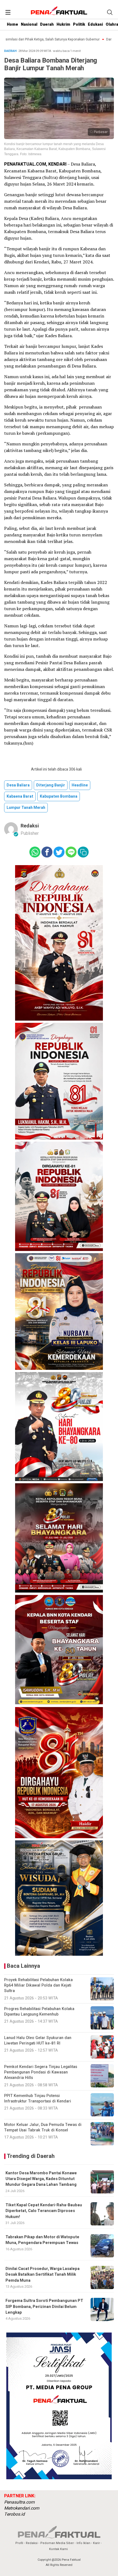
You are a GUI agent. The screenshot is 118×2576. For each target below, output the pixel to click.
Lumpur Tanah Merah (26, 808)
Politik (79, 24)
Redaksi (30, 826)
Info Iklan (83, 2543)
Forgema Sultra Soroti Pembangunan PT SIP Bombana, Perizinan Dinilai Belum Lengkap (44, 2307)
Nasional (29, 24)
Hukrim (63, 24)
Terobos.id (14, 2514)
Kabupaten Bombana (59, 796)
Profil (19, 2543)
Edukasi (95, 24)
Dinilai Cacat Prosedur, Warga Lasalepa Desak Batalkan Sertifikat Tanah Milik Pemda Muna (43, 2275)
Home (12, 24)
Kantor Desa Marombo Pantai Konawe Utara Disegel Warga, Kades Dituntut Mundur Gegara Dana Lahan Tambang (41, 2179)
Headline (80, 785)
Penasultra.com (19, 2502)
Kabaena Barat (20, 796)
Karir (96, 2543)
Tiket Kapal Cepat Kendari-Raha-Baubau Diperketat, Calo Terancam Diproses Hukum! (44, 2211)
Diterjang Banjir (51, 785)
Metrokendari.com (22, 2508)
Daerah (47, 24)
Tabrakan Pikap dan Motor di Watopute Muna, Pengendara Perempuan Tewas (42, 2240)
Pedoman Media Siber (57, 2543)
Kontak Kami (58, 2549)
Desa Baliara (18, 785)
